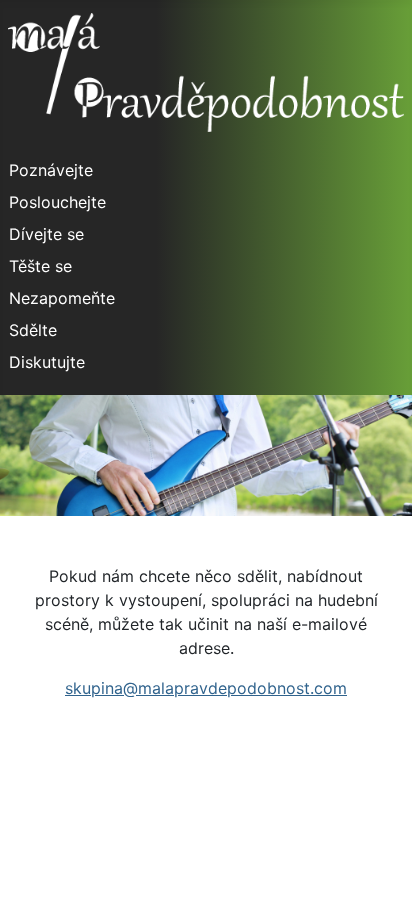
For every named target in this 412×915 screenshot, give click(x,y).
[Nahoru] (377, 878)
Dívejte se (46, 234)
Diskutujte (47, 362)
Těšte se (40, 266)
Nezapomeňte (62, 298)
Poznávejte (51, 170)
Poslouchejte (57, 202)
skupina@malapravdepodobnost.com (206, 688)
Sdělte (33, 330)
